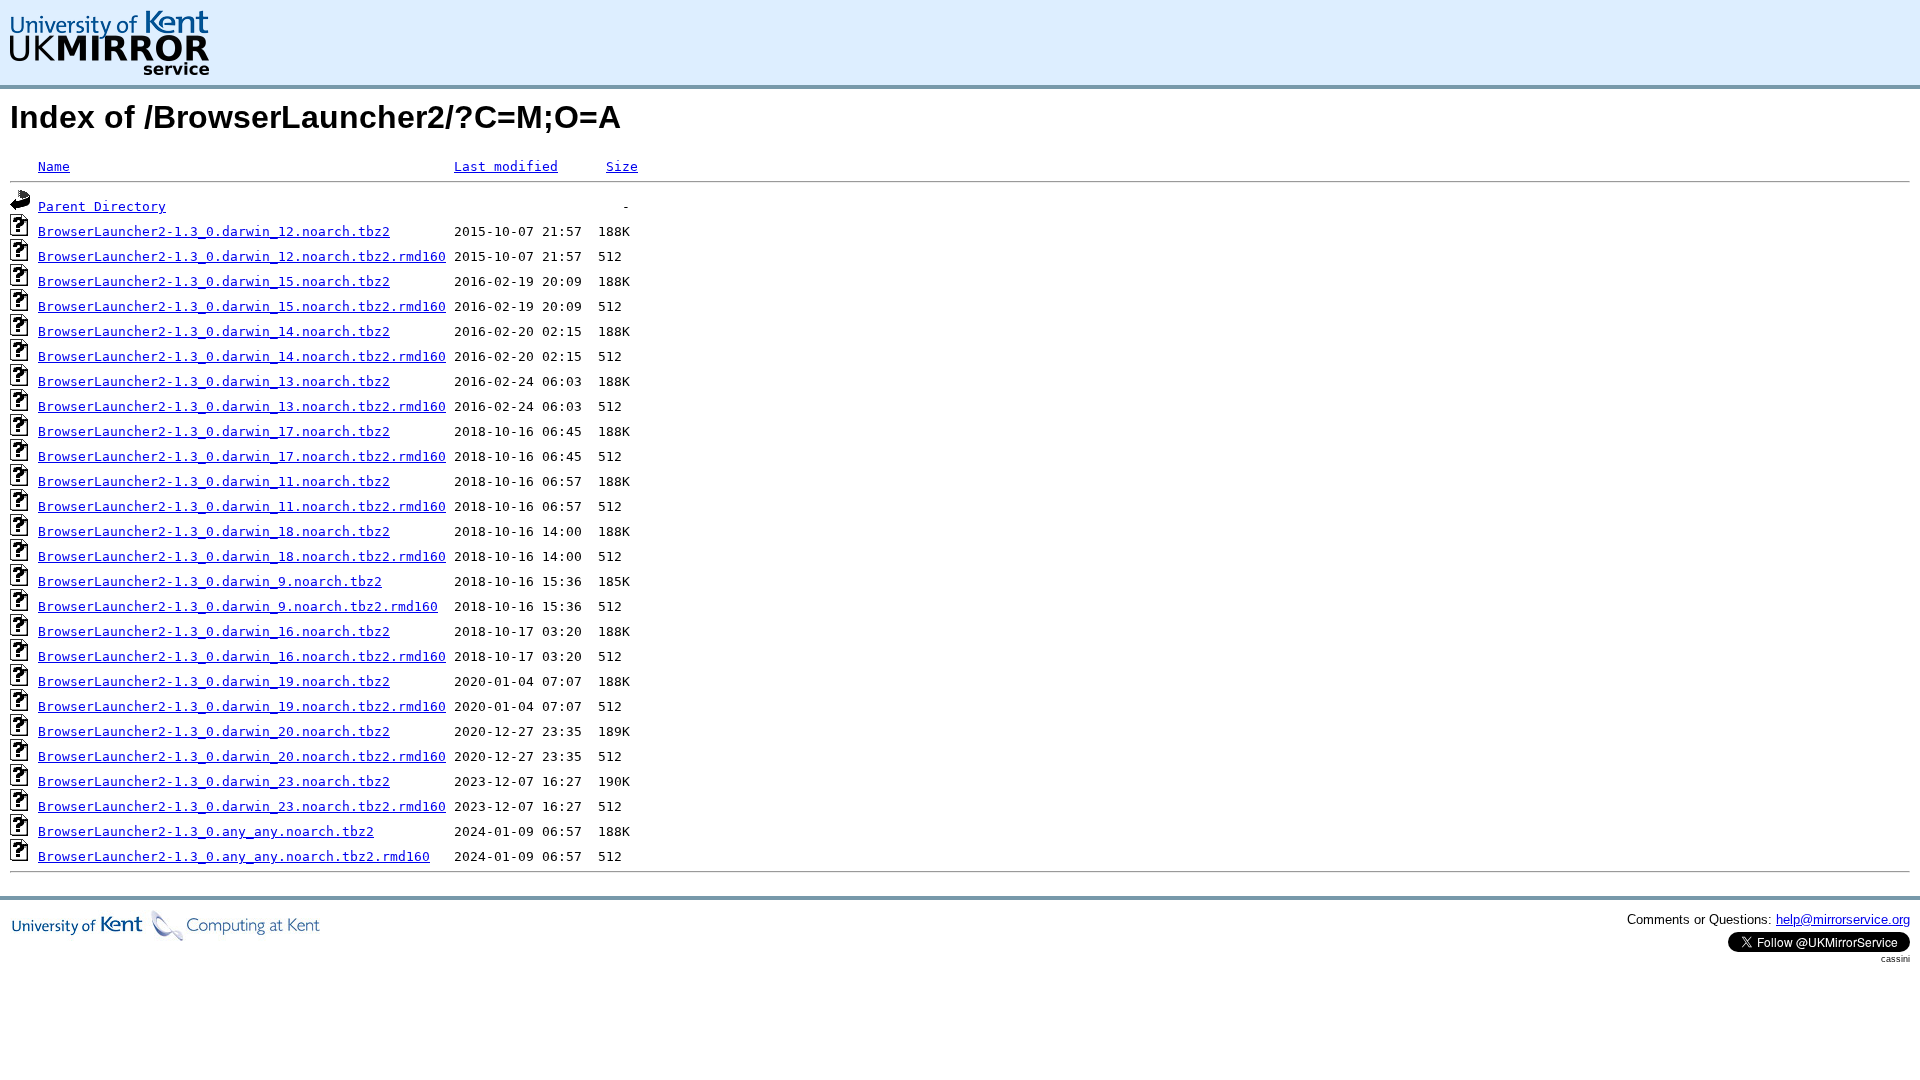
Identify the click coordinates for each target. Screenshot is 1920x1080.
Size (622, 166)
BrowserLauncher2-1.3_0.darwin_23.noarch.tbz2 (214, 781)
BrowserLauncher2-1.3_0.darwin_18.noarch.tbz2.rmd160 (242, 556)
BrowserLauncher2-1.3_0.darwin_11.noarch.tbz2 (214, 481)
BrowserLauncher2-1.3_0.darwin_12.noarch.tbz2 (214, 231)
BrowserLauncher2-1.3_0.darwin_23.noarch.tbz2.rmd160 (242, 806)
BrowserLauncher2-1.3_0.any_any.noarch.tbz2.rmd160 (234, 856)
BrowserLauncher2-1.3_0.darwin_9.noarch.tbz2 (210, 581)
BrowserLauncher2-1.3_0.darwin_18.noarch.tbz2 (214, 531)
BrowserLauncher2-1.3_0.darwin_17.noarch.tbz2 (214, 431)
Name (54, 166)
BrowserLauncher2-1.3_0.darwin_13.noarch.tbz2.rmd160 (242, 406)
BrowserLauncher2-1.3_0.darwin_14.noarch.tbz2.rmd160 (242, 356)
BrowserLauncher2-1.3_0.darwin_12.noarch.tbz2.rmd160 (242, 256)
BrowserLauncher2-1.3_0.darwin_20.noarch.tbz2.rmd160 (242, 756)
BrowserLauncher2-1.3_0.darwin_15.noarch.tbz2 (214, 281)
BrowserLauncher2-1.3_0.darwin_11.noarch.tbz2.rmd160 (242, 506)
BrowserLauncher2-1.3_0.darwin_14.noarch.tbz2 (214, 331)
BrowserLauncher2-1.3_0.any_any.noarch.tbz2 (206, 831)
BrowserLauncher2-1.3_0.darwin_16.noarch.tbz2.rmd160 (242, 656)
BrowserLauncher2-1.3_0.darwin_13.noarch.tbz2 (214, 381)
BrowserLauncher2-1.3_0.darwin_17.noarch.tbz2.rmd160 (242, 456)
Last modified (506, 166)
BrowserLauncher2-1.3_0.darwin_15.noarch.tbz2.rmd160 (242, 306)
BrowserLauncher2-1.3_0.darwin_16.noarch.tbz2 (214, 631)
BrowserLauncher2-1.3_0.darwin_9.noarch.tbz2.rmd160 (238, 606)
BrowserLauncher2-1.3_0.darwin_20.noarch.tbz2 (214, 731)
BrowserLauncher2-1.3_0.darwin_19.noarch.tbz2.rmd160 (242, 706)
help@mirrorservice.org (1843, 919)
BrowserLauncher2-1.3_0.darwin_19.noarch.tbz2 (214, 681)
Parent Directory (102, 206)
